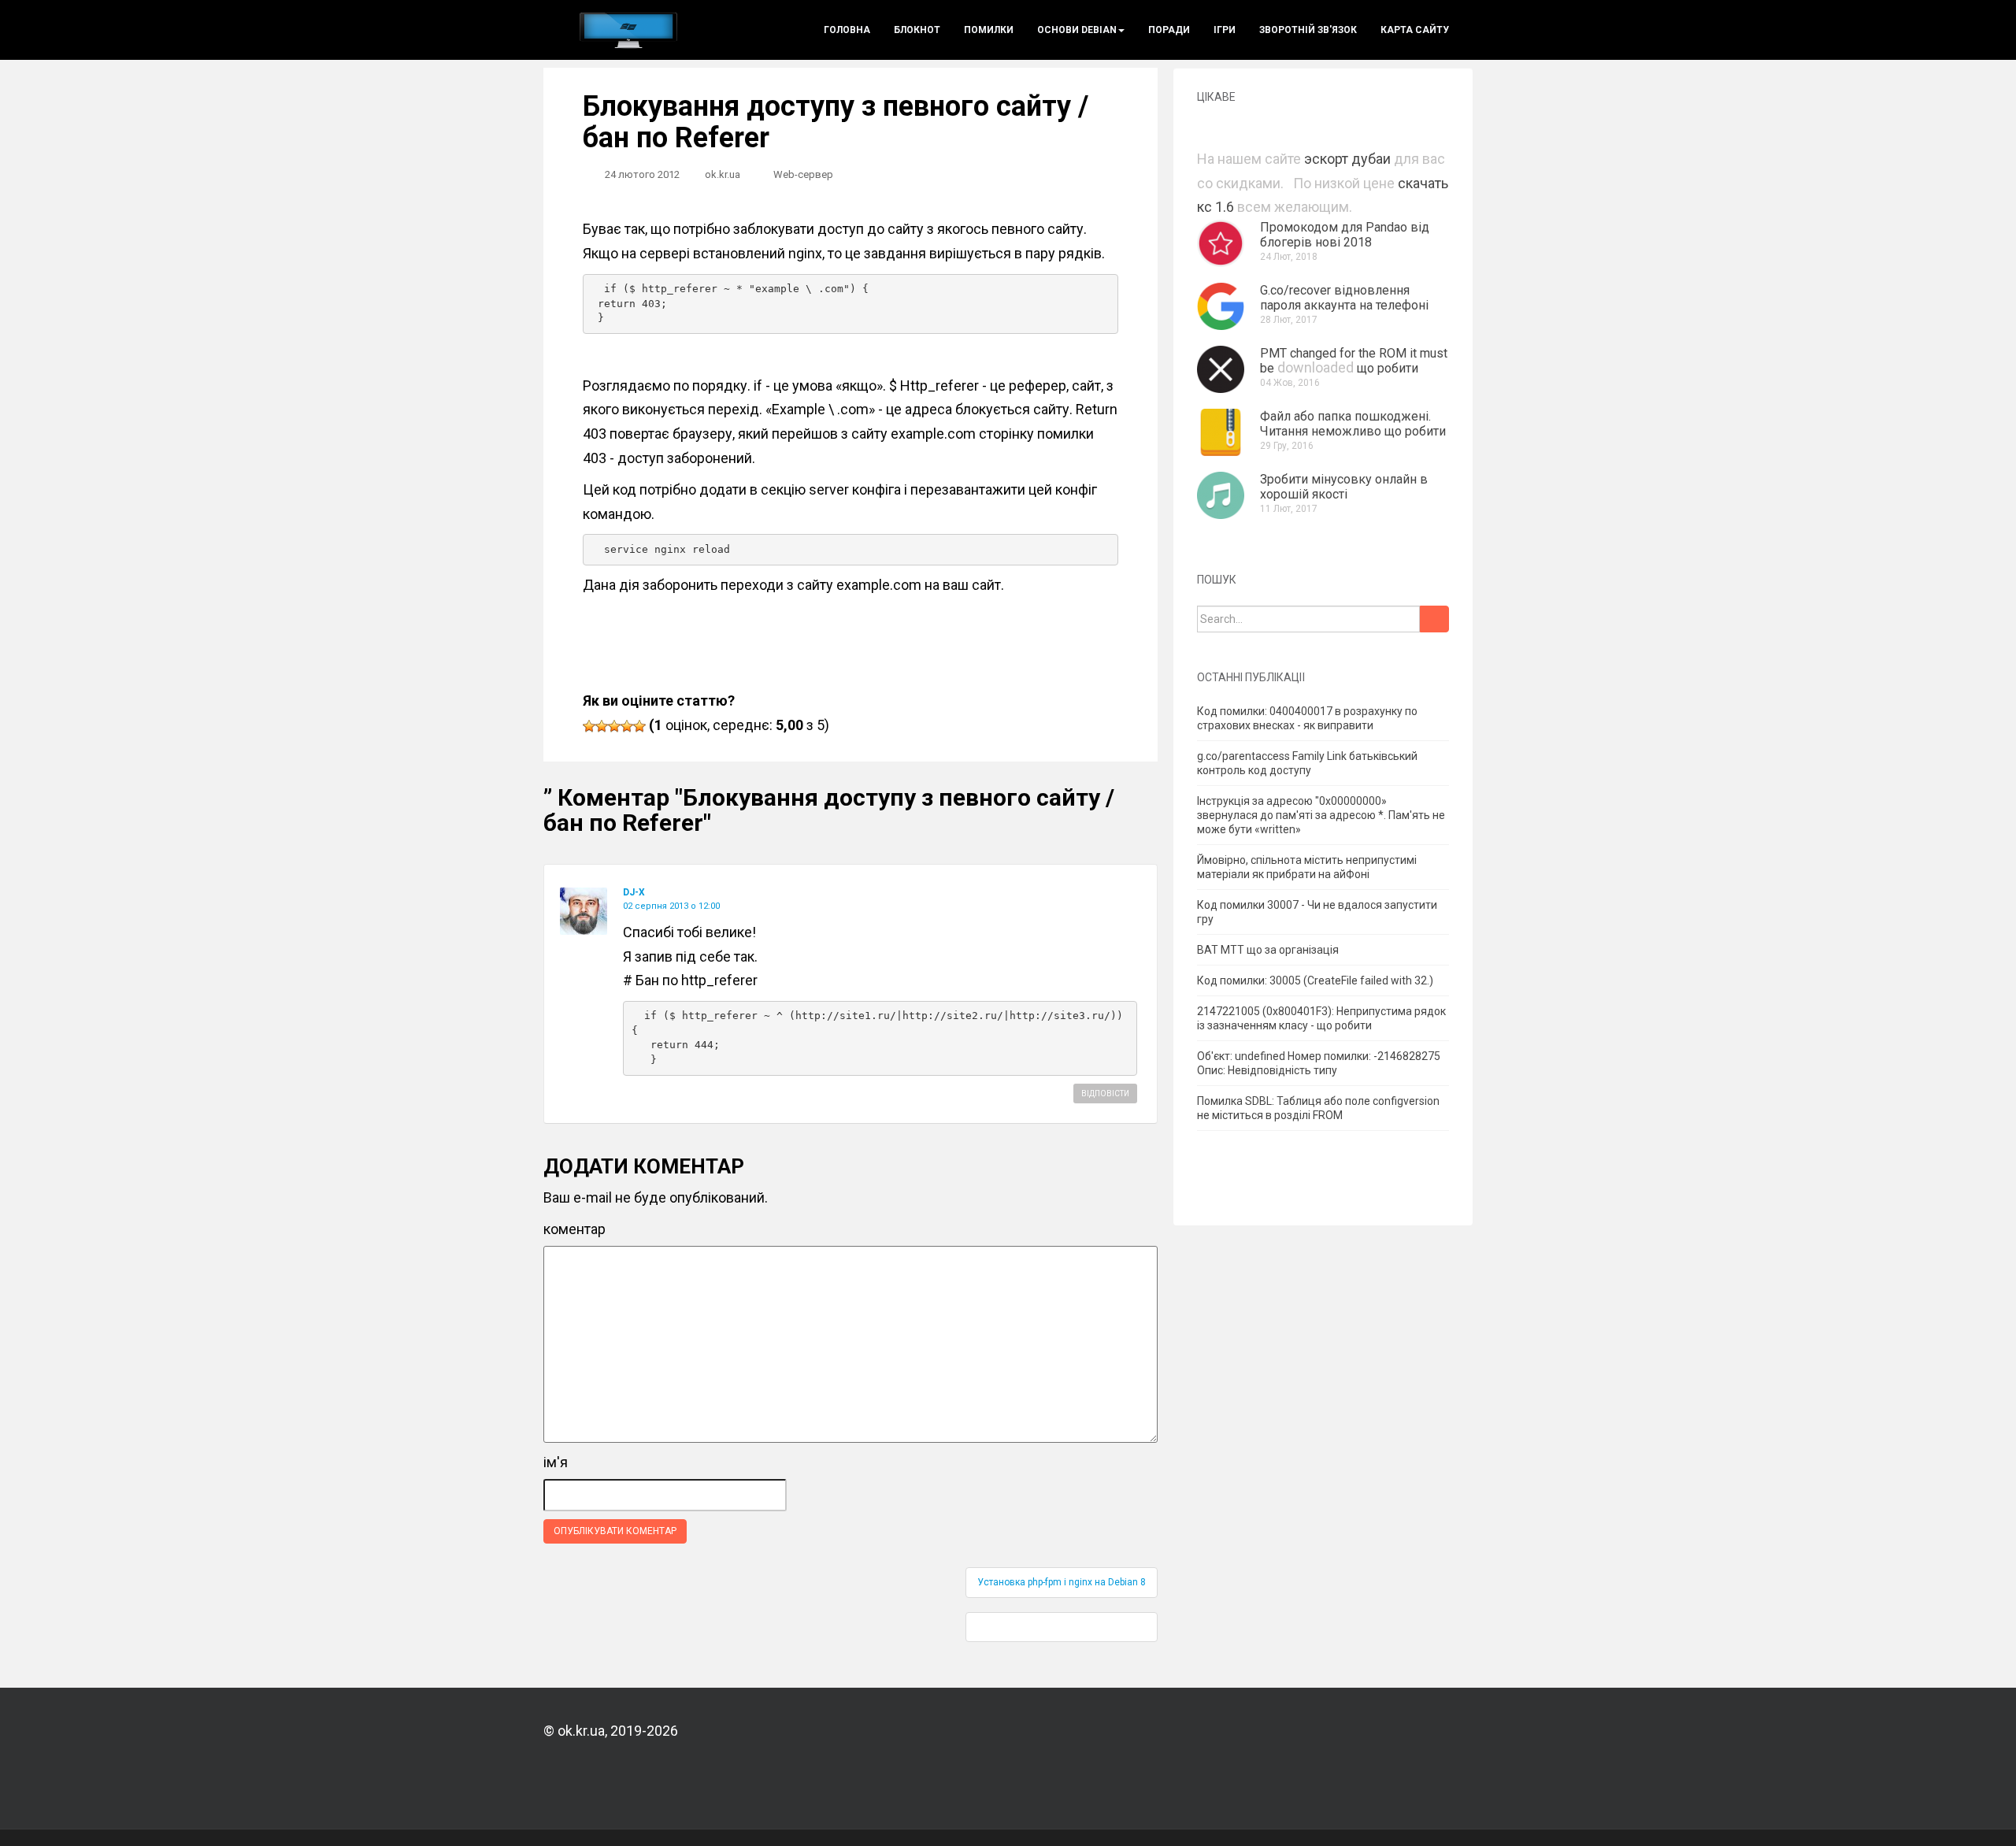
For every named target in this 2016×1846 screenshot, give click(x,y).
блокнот (917, 30)
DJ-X (634, 892)
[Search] (1434, 619)
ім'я (556, 1462)
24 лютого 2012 (642, 174)
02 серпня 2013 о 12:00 (671, 906)
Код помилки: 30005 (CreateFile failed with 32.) (1315, 980)
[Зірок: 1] (589, 726)
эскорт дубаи (1347, 159)
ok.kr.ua (723, 174)
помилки (989, 30)
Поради (1169, 30)
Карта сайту (1415, 30)
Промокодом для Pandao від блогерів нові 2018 (1345, 235)
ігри (1225, 30)
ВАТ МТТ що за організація (1268, 950)
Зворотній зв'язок (1308, 30)
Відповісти (1105, 1094)
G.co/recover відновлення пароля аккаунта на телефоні (1344, 298)
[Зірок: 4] (627, 726)
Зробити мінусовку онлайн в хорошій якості (1344, 487)
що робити (1388, 368)
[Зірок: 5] (639, 726)
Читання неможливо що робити (1353, 431)
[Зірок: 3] (614, 726)
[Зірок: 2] (602, 726)
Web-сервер (803, 174)
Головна (847, 30)
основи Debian (1077, 30)
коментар (574, 1229)
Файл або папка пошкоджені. (1345, 416)
